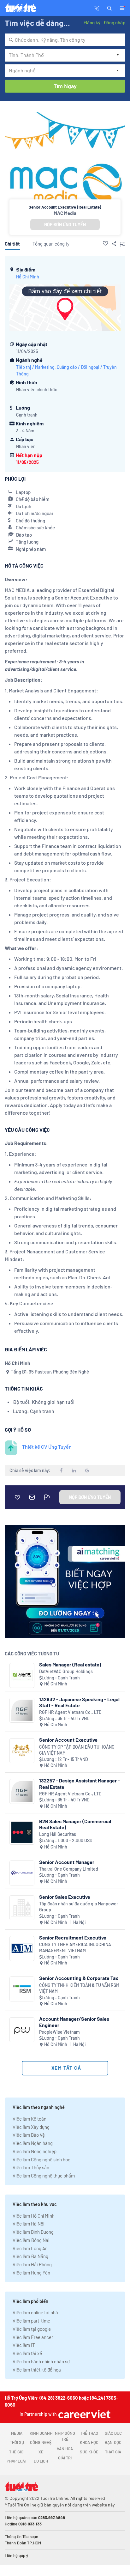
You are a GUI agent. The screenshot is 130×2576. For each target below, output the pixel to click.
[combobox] (65, 40)
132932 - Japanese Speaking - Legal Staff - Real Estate (79, 1702)
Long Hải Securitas (58, 1834)
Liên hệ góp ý (16, 2555)
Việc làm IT (24, 2345)
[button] (109, 8)
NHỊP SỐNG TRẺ (65, 2436)
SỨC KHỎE (89, 2452)
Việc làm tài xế (27, 2353)
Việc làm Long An (30, 2248)
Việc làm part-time (31, 2321)
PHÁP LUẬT (17, 2461)
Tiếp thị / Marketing (35, 367)
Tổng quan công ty (51, 244)
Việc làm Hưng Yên (31, 2273)
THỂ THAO (89, 2433)
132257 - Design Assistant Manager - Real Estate (80, 1783)
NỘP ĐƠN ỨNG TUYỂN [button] (65, 225)
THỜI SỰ (17, 2442)
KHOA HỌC (89, 2442)
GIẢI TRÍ (65, 2458)
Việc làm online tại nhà (35, 2312)
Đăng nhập (114, 22)
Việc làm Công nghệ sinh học (41, 2159)
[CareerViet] (84, 2414)
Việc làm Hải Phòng (32, 2264)
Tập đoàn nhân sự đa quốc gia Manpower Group (79, 1907)
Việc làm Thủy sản (31, 2167)
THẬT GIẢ (113, 2452)
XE (41, 2452)
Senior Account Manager (67, 1862)
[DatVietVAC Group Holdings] (22, 1675)
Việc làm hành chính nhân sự (41, 2361)
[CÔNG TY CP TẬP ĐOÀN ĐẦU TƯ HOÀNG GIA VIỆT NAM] (22, 1751)
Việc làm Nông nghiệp (35, 2151)
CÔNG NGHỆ (41, 2442)
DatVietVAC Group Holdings (66, 1671)
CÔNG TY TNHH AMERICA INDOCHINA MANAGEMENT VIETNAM (75, 1948)
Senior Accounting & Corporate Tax (79, 1978)
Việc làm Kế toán (30, 2119)
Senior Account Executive (68, 1740)
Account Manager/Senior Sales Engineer (74, 2022)
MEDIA (17, 2433)
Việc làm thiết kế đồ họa (37, 2370)
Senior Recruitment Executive (73, 1937)
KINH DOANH (41, 2433)
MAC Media (65, 213)
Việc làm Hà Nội (29, 2224)
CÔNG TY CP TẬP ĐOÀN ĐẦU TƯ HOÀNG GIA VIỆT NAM (77, 1750)
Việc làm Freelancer (33, 2337)
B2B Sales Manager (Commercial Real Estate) (75, 1824)
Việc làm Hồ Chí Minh (34, 2216)
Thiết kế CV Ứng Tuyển (47, 1447)
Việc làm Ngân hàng (33, 2143)
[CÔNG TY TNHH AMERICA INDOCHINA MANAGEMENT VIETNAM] (22, 1949)
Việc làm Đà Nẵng (30, 2256)
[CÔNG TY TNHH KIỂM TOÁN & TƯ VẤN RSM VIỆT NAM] (22, 1989)
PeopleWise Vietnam (59, 2032)
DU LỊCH (41, 2461)
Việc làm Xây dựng (31, 2127)
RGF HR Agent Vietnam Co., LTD (70, 1712)
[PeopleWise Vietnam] (22, 2030)
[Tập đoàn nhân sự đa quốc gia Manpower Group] (22, 1908)
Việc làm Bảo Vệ (29, 2135)
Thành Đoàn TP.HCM (23, 2543)
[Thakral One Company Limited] (22, 1873)
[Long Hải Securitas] (22, 1832)
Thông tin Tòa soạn (21, 2536)
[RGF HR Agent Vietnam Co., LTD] (22, 1710)
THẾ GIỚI (17, 2452)
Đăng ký (92, 22)
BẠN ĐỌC (113, 2442)
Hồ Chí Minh (28, 277)
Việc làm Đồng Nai (31, 2240)
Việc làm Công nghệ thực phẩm (44, 2176)
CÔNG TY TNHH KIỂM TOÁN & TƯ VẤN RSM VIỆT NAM (79, 1988)
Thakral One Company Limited (69, 1869)
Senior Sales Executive (65, 1897)
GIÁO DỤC (113, 2433)
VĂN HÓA (65, 2449)
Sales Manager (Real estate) (70, 1664)
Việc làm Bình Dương (33, 2232)
